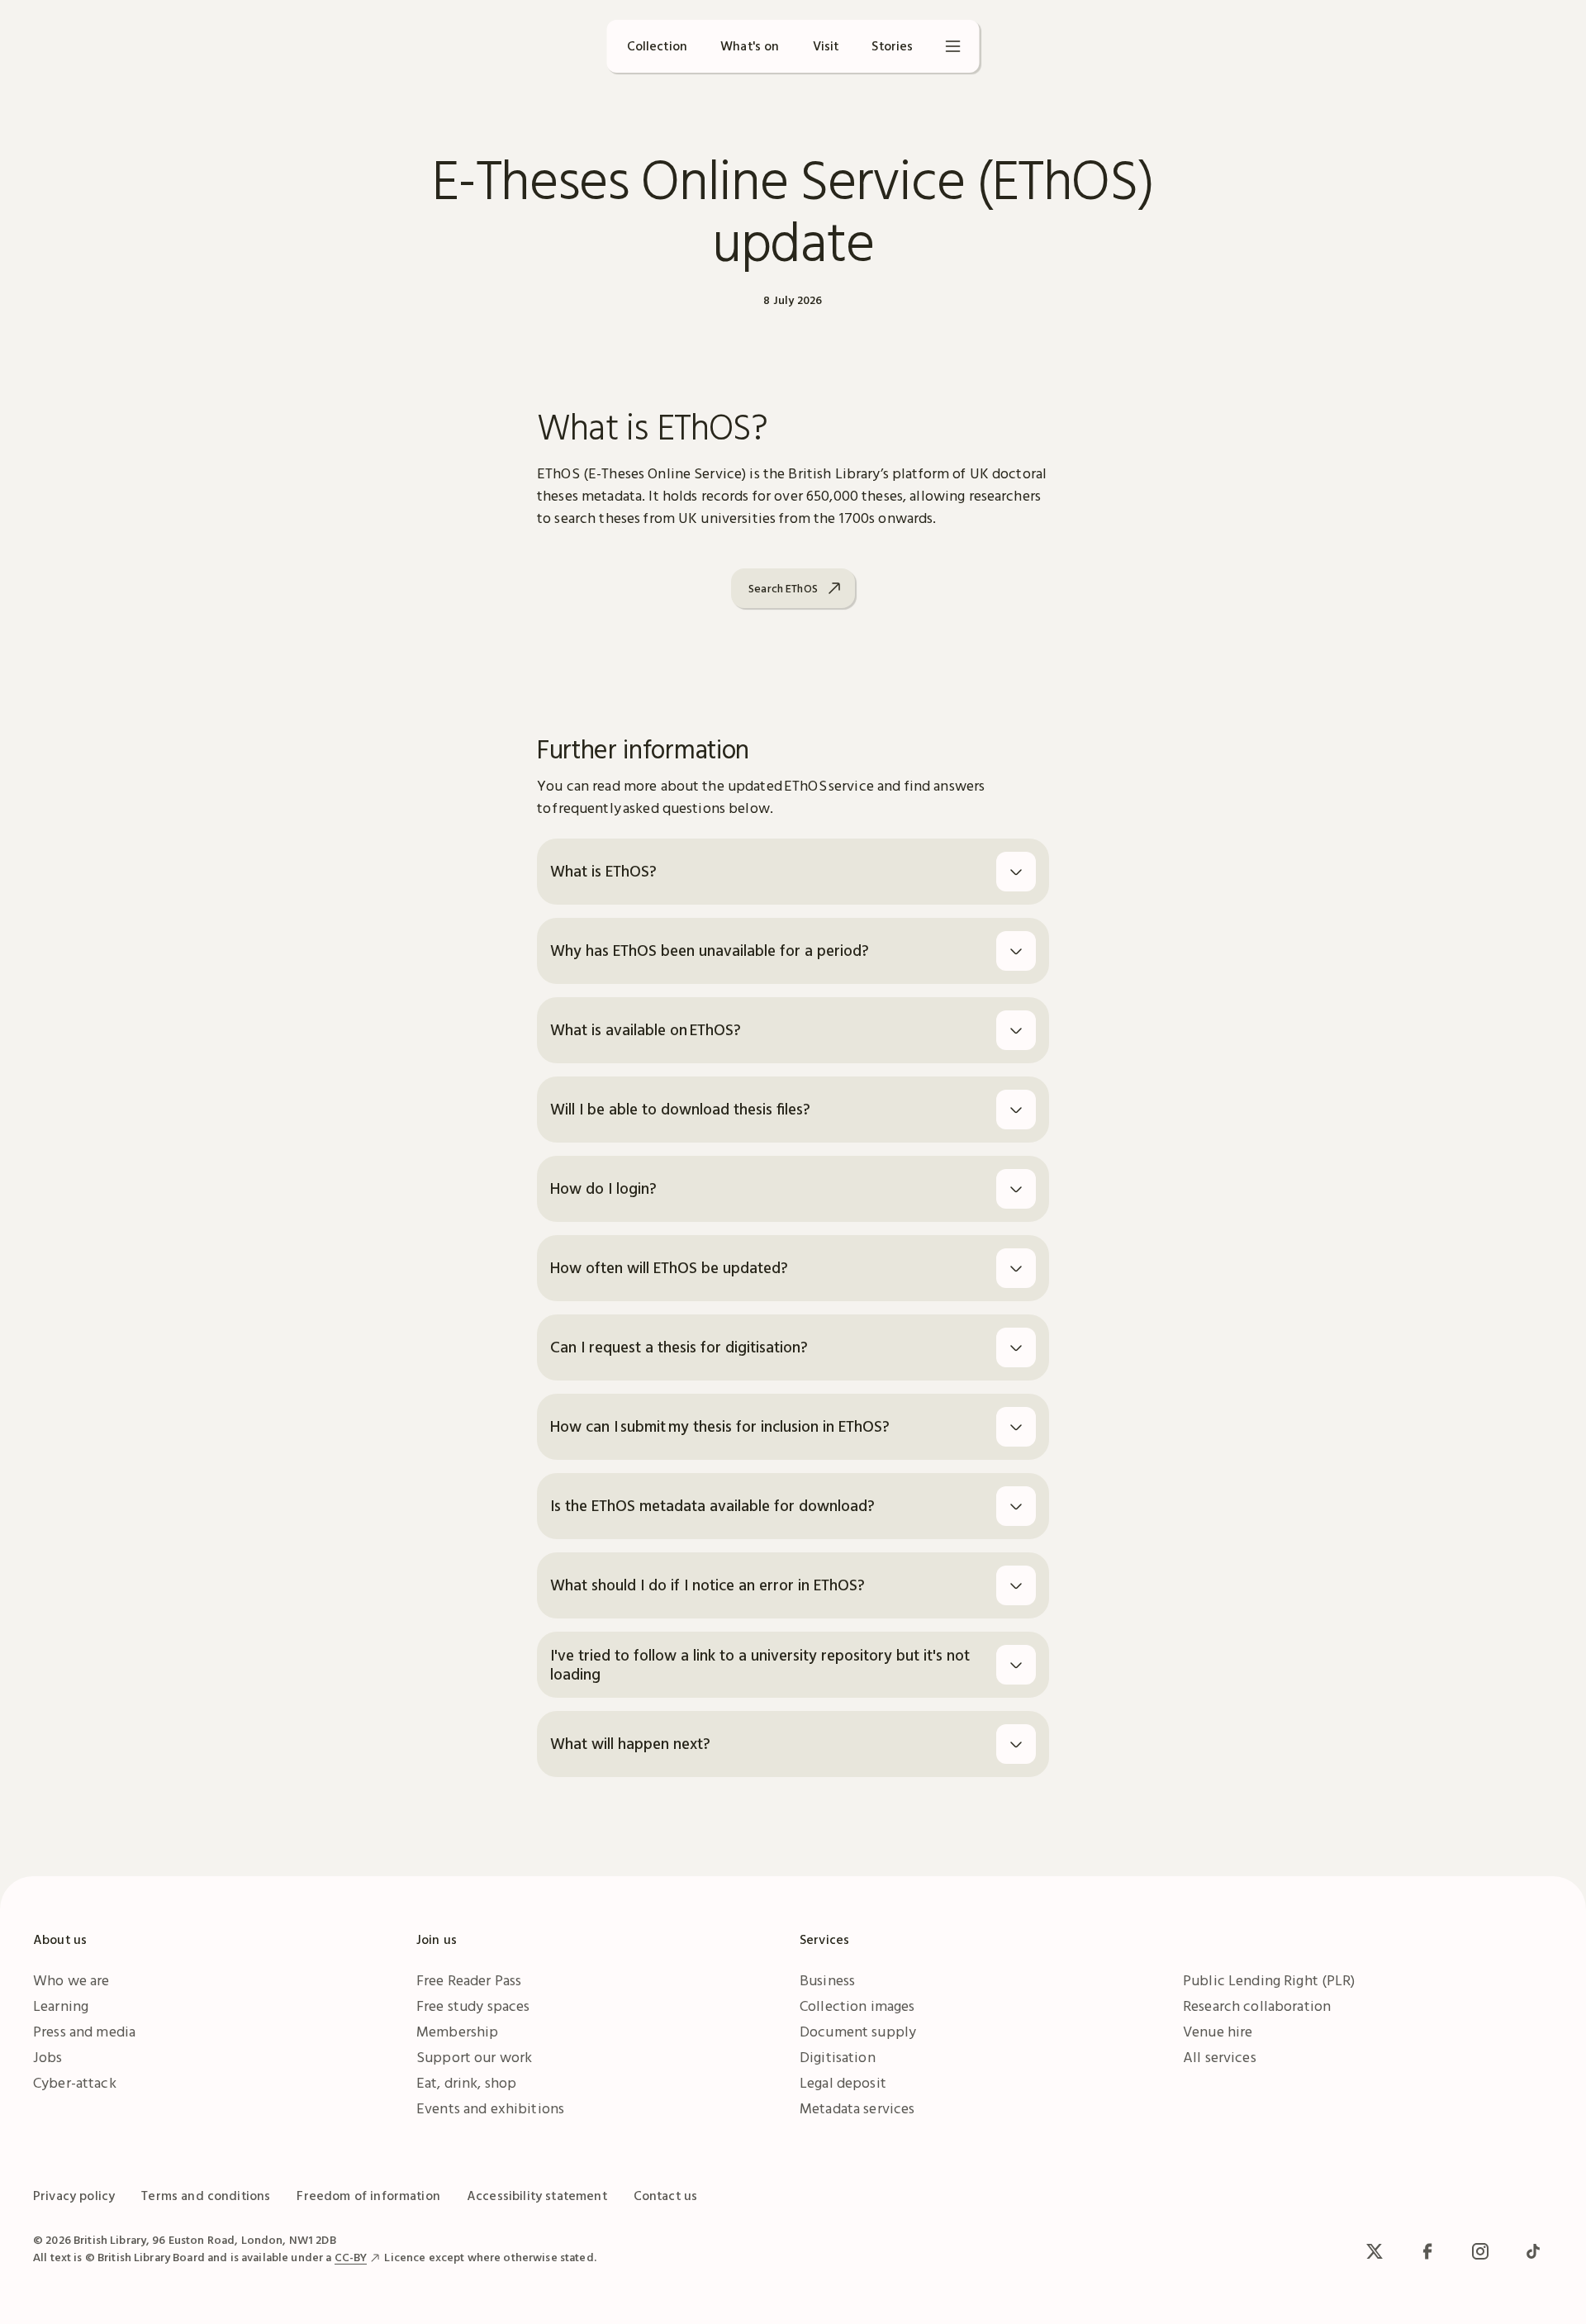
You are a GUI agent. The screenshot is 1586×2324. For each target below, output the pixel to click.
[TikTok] (1533, 2251)
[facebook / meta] (1427, 2251)
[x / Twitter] (1375, 2251)
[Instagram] (1480, 2251)
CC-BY (351, 2257)
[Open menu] (953, 46)
